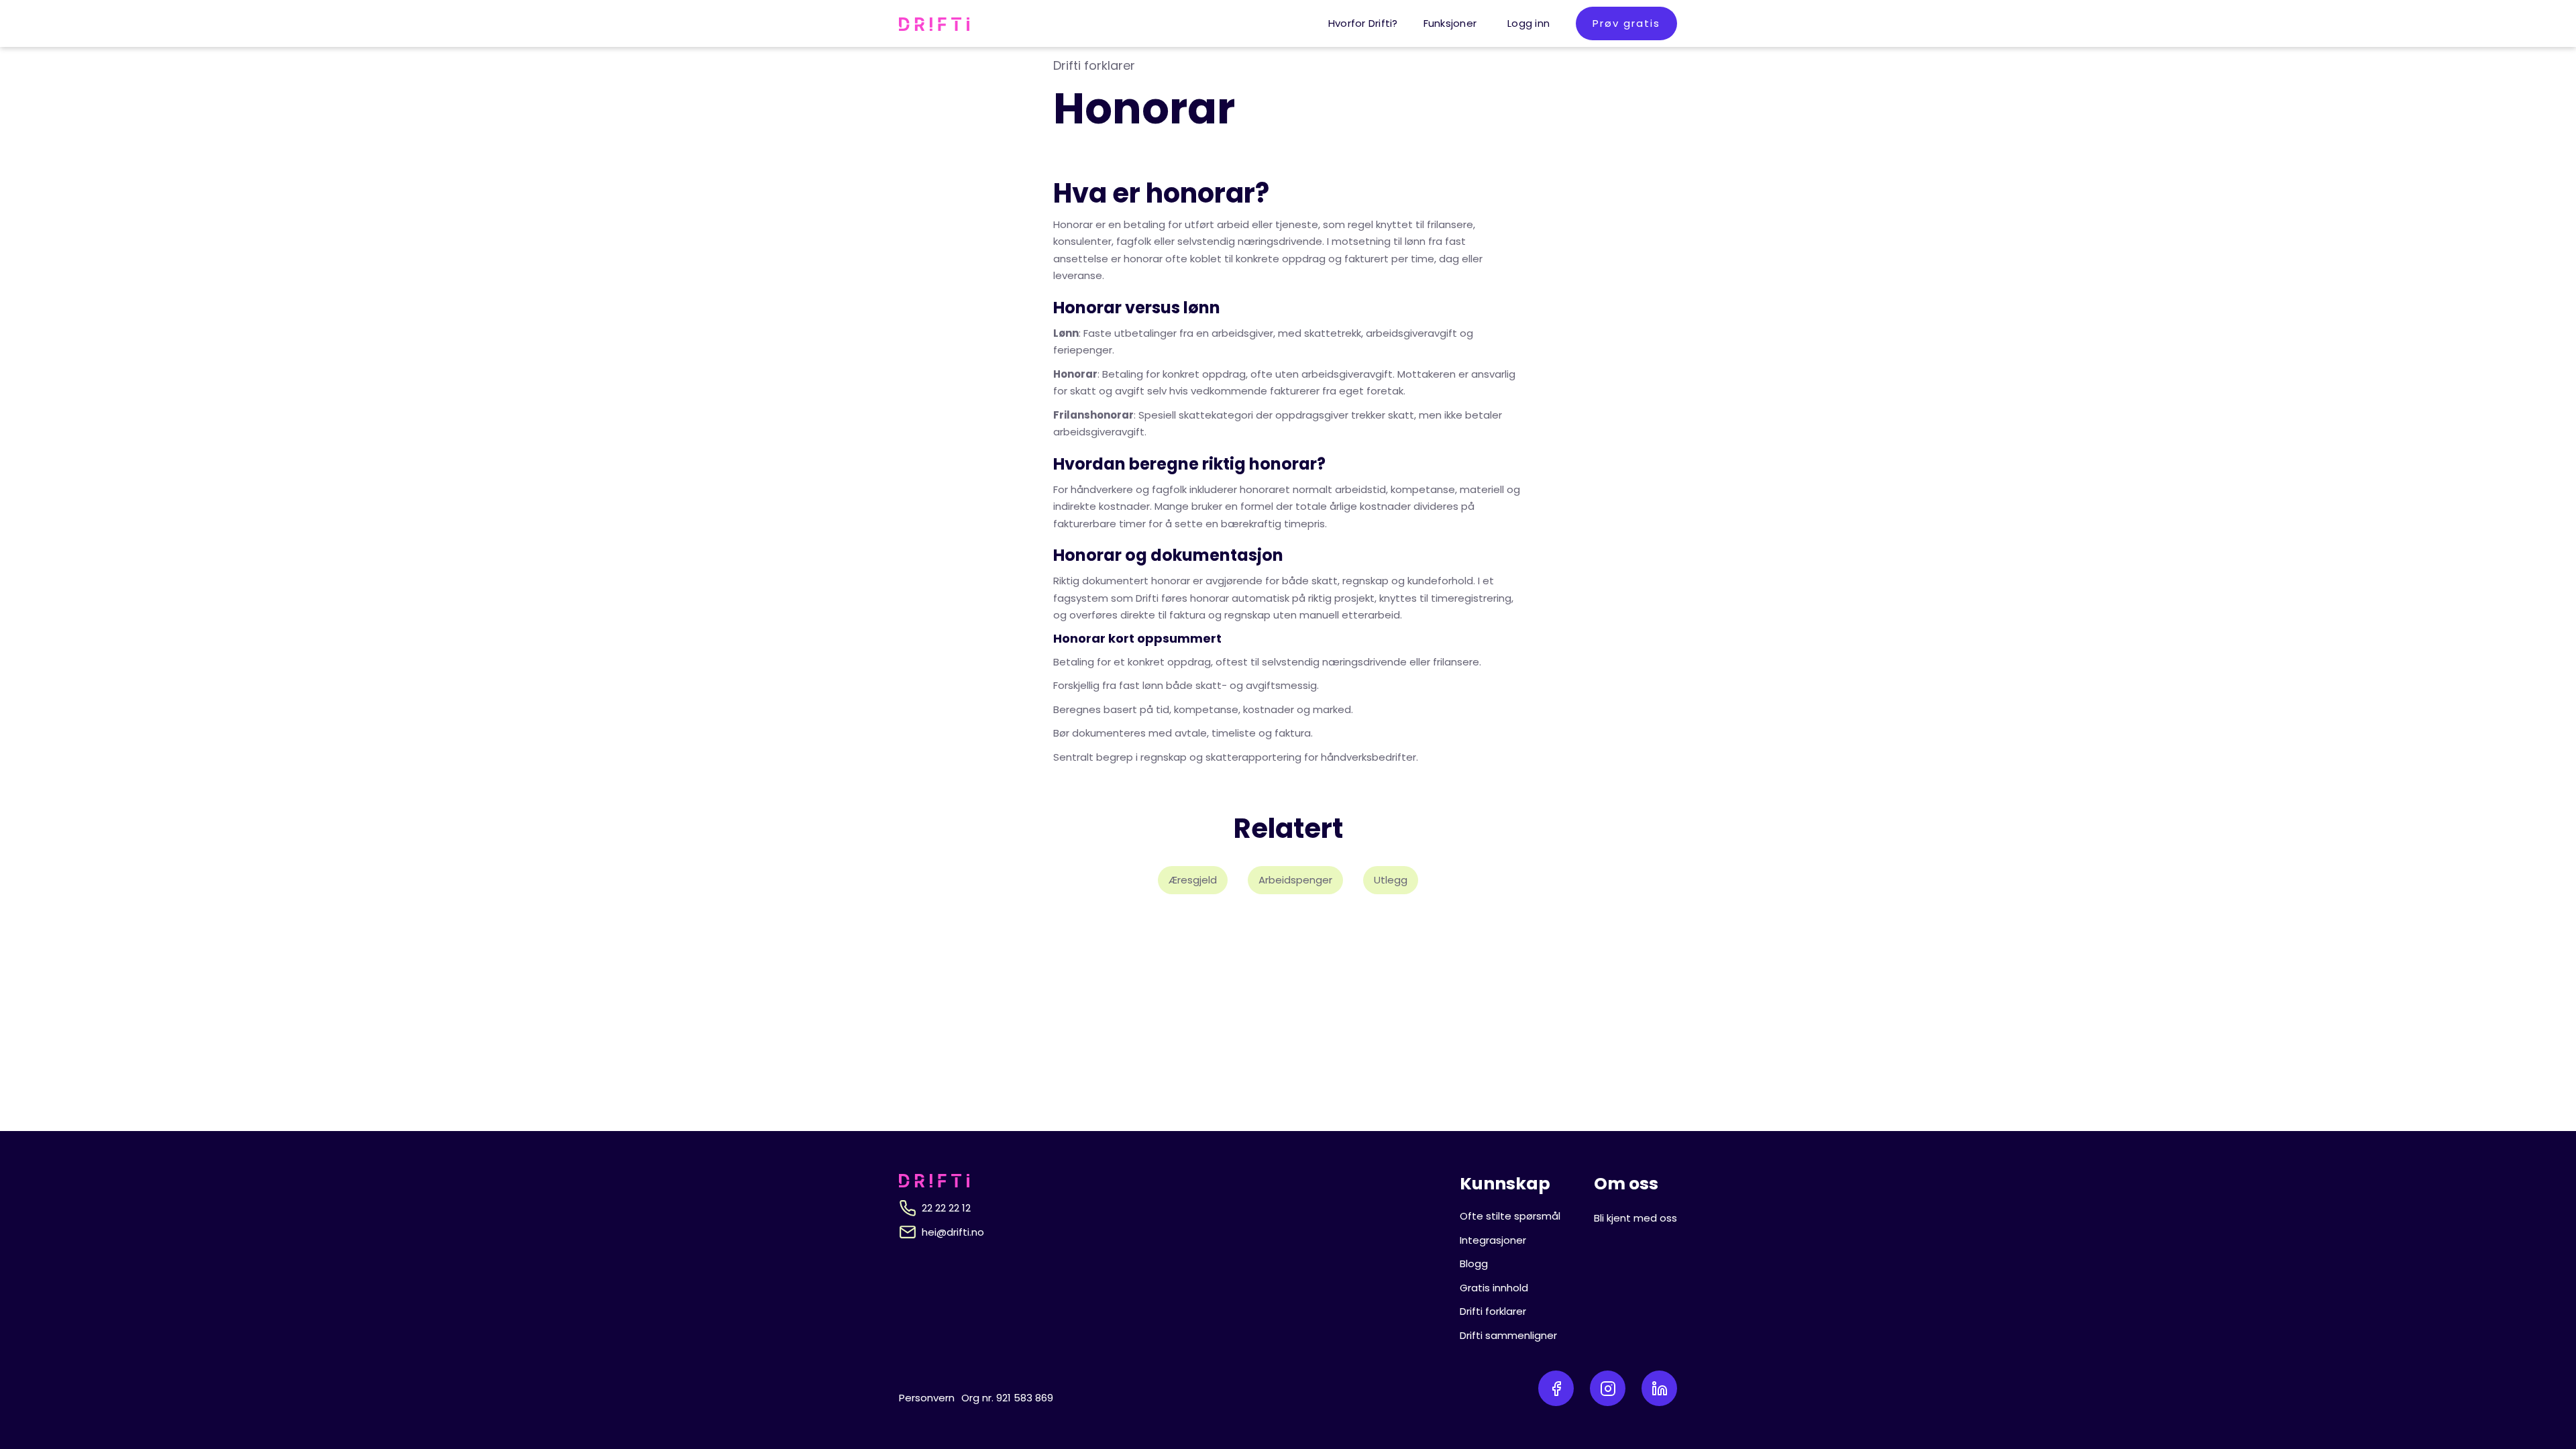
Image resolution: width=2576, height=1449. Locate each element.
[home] (934, 23)
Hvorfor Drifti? (1363, 23)
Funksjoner (1450, 23)
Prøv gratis (1626, 23)
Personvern (927, 1398)
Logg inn (1528, 23)
